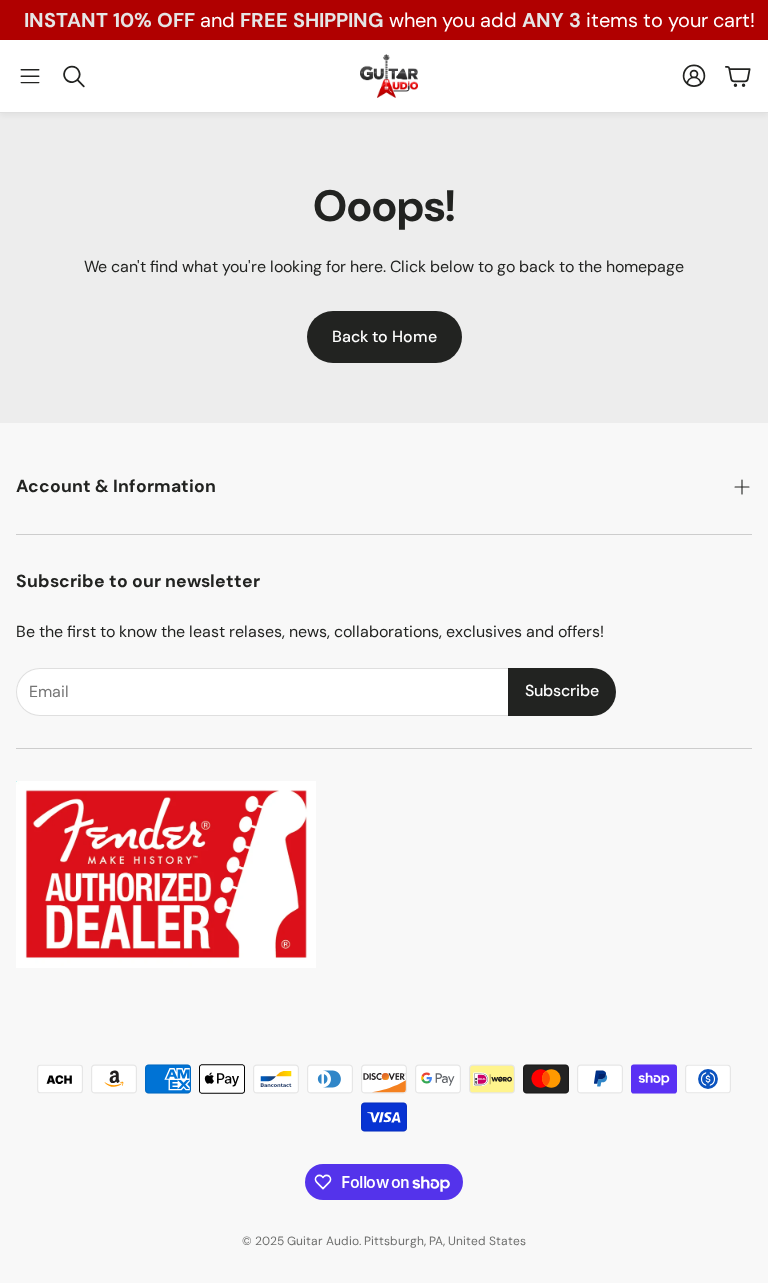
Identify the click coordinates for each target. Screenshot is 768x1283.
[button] (30, 76)
